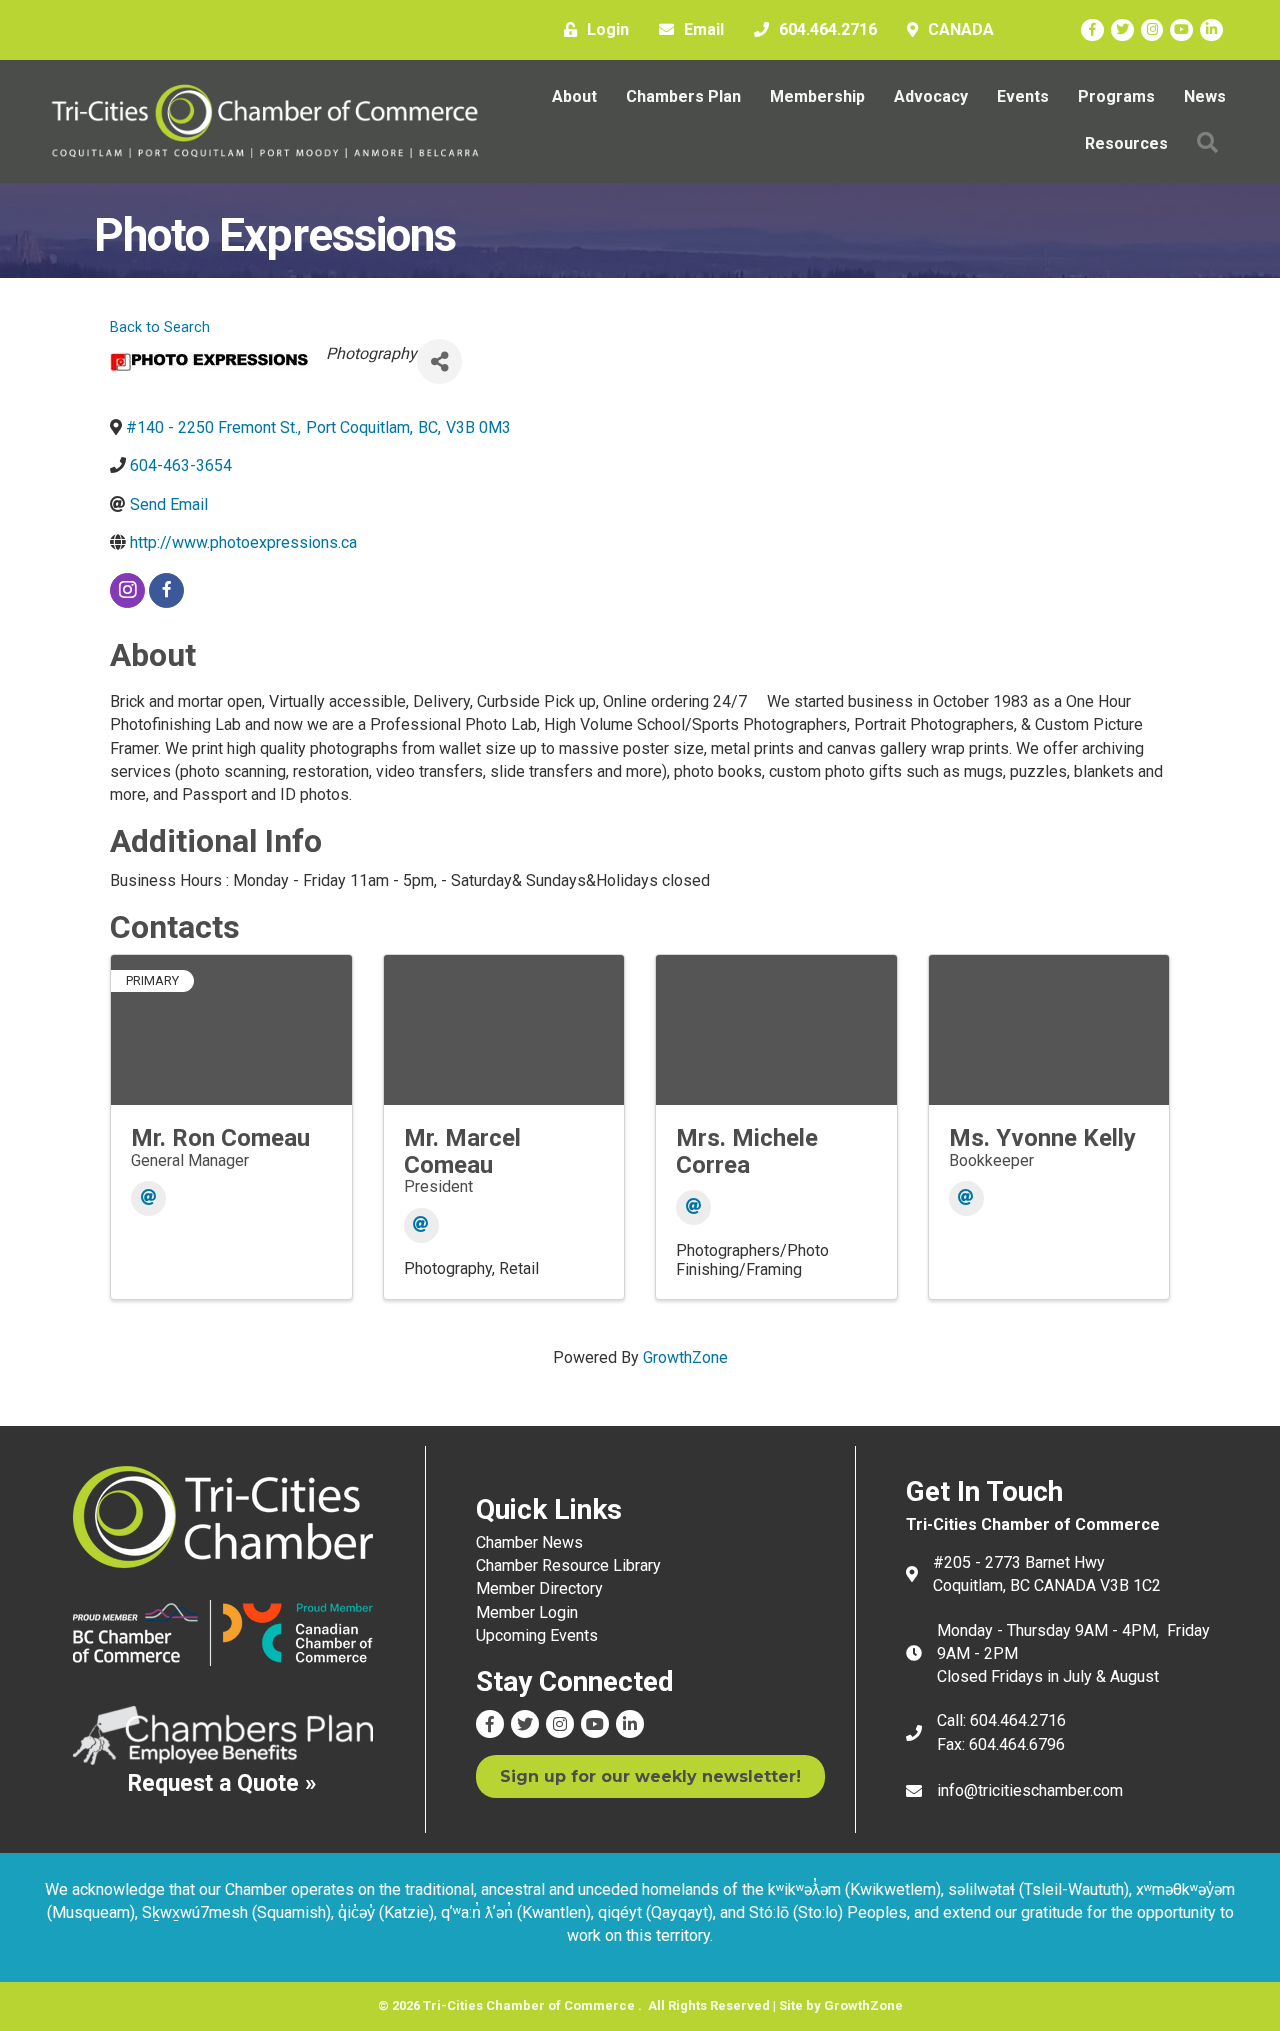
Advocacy (931, 96)
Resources (1126, 143)
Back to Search (160, 327)
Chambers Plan (683, 96)
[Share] (439, 361)
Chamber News (529, 1542)
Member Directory (539, 1588)
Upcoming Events (537, 1635)
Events (1023, 96)
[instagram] (127, 590)
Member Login (527, 1612)
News (1205, 96)
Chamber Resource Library (568, 1565)
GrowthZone (685, 1357)
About (574, 96)
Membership (817, 96)
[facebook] (166, 590)
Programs (1116, 96)
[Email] (148, 1198)
